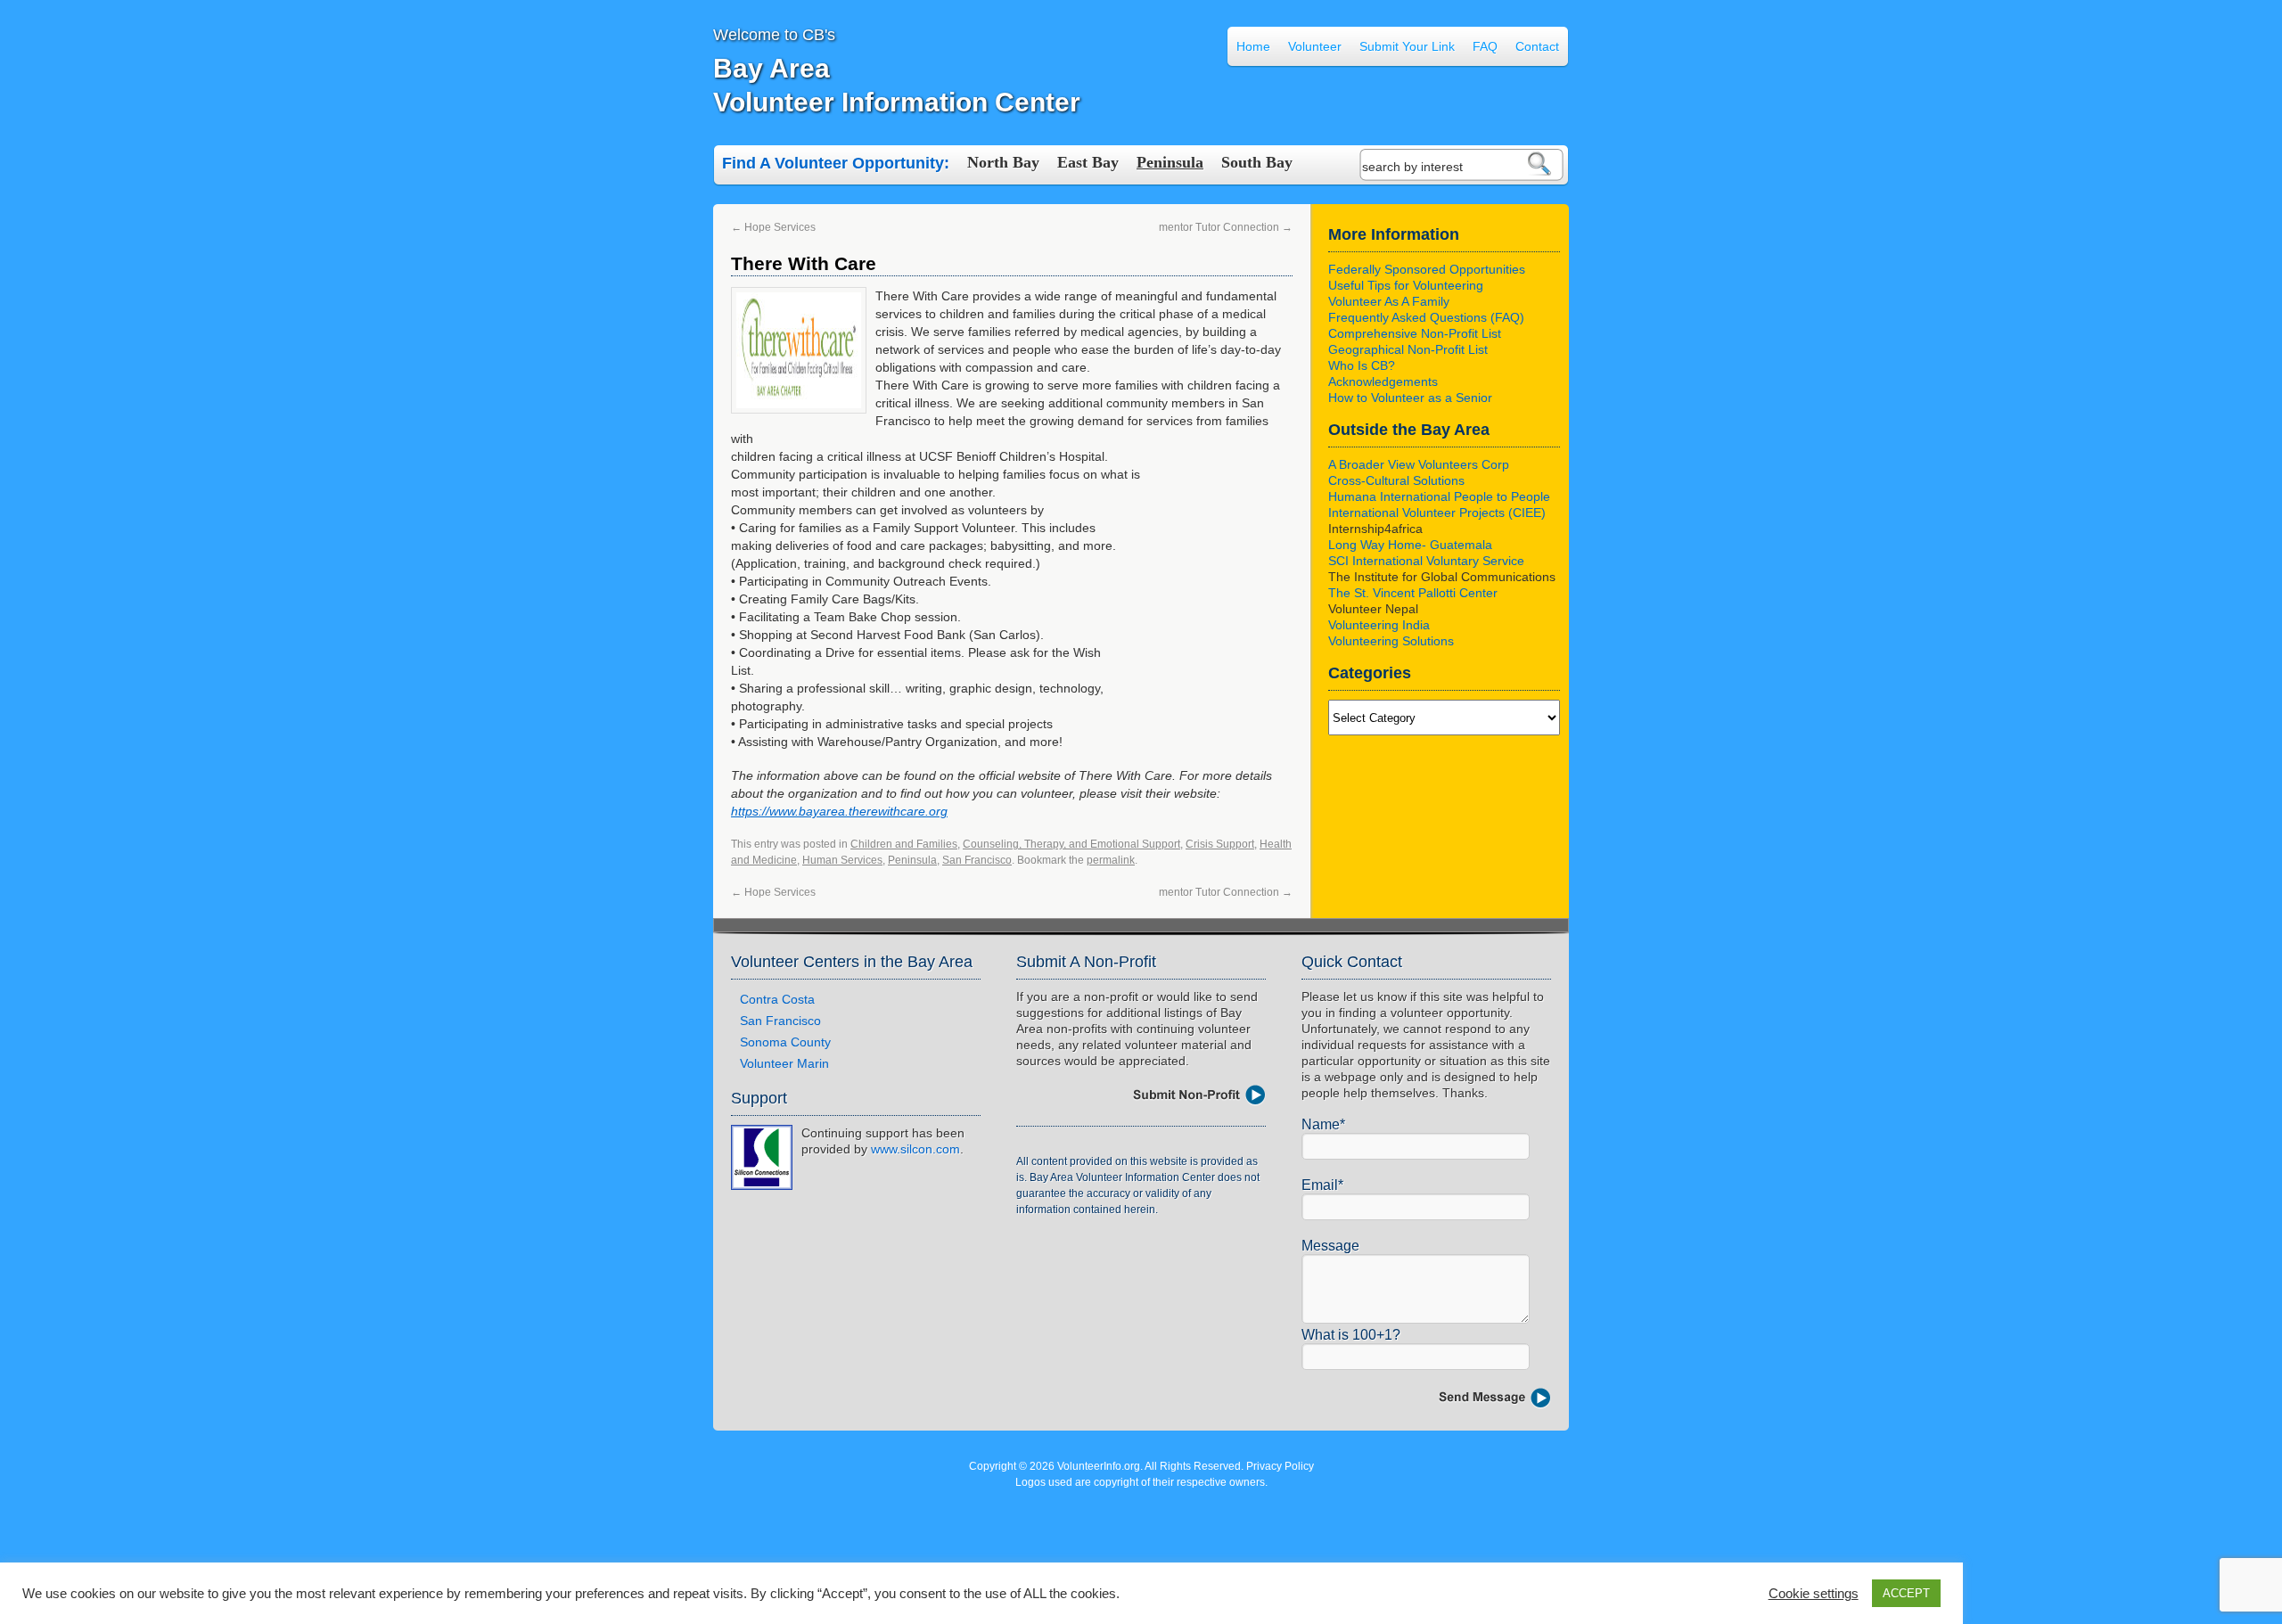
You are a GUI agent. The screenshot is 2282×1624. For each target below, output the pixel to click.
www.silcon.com (915, 1149)
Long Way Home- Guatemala (1410, 545)
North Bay (1003, 162)
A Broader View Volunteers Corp (1419, 464)
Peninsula (1170, 162)
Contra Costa (777, 999)
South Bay (1257, 162)
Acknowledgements (1383, 381)
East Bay (1088, 162)
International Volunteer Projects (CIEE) (1437, 513)
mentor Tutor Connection (1226, 227)
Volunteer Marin (784, 1063)
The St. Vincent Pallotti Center (1413, 593)
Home (1253, 46)
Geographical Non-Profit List (1408, 349)
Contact (1537, 46)
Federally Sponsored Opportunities (1427, 269)
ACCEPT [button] (1906, 1593)
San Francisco (977, 860)
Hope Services (773, 227)
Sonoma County (785, 1042)
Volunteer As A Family (1389, 301)
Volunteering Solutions (1391, 641)
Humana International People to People (1439, 496)
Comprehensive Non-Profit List (1415, 333)
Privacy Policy (1280, 1466)
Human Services (842, 860)
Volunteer (1315, 46)
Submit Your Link (1407, 46)
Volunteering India (1379, 625)
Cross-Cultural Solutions (1396, 480)
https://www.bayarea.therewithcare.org (839, 811)
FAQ (1485, 46)
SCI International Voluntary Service (1426, 561)
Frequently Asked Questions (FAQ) (1426, 317)
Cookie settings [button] (1814, 1594)
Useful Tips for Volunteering (1406, 285)
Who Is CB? (1362, 365)
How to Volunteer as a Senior (1410, 398)
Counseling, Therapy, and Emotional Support (1071, 844)
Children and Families (904, 844)
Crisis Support (1220, 844)
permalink (1111, 860)
